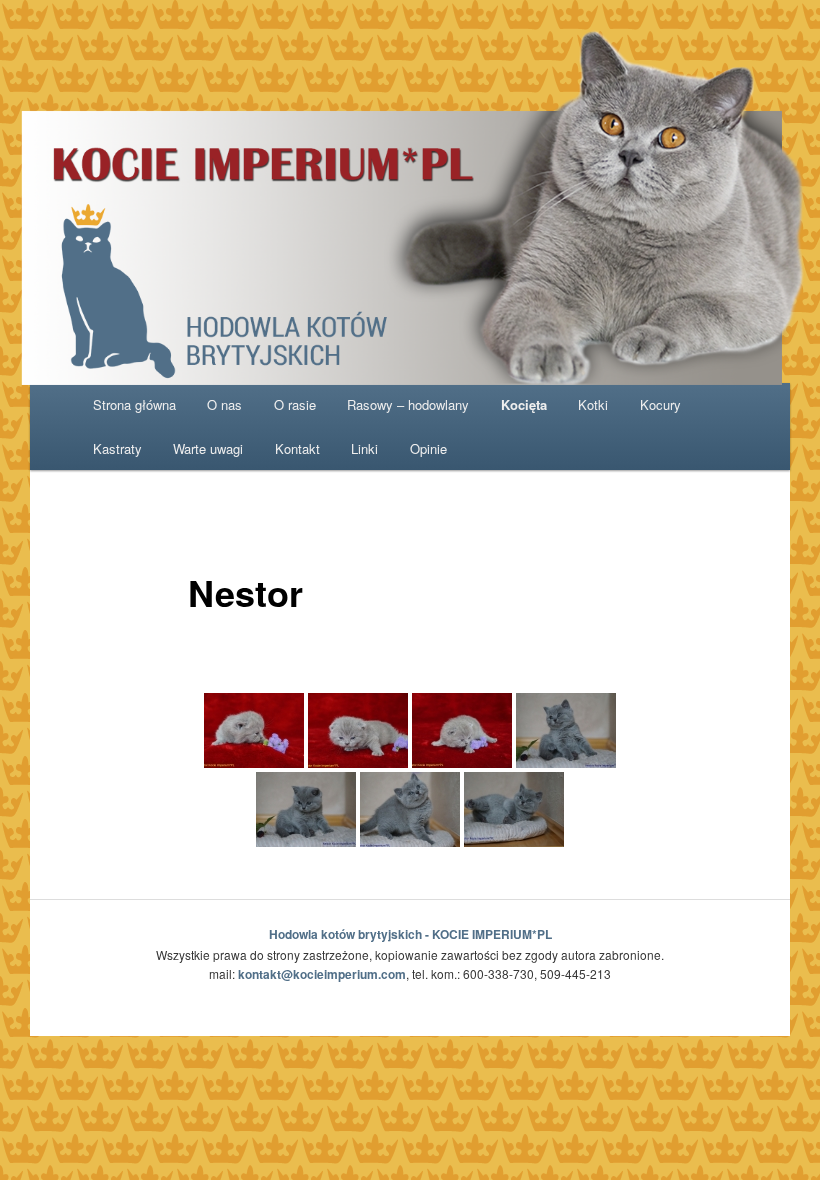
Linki (364, 448)
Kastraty (117, 448)
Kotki (593, 404)
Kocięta (524, 404)
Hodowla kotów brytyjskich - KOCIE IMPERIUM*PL (410, 934)
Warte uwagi (208, 448)
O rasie (295, 404)
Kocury (660, 404)
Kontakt (297, 448)
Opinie (428, 448)
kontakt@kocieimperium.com (322, 974)
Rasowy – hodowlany (408, 404)
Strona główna (134, 404)
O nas (224, 404)
